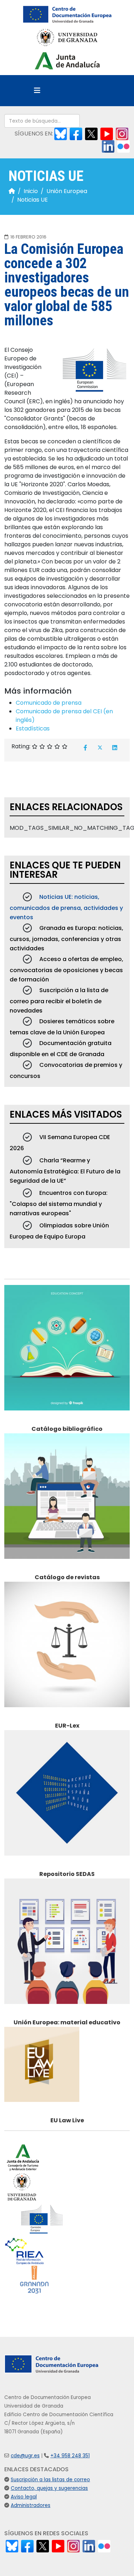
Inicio (31, 191)
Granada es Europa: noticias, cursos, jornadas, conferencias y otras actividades (66, 938)
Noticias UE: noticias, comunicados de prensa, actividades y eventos (66, 907)
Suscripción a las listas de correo (50, 2480)
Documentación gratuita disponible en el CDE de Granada (61, 1049)
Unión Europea (67, 191)
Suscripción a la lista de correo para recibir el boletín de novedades (59, 1000)
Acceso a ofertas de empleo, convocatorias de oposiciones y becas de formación (66, 969)
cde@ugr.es (25, 2456)
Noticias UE (33, 200)
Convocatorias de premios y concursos (66, 1070)
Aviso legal (24, 2497)
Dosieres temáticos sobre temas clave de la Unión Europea (62, 1027)
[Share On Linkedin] (115, 748)
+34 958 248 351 (70, 2456)
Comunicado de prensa (49, 703)
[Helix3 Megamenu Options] (37, 91)
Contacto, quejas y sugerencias (49, 2488)
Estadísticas (33, 728)
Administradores (31, 2505)
